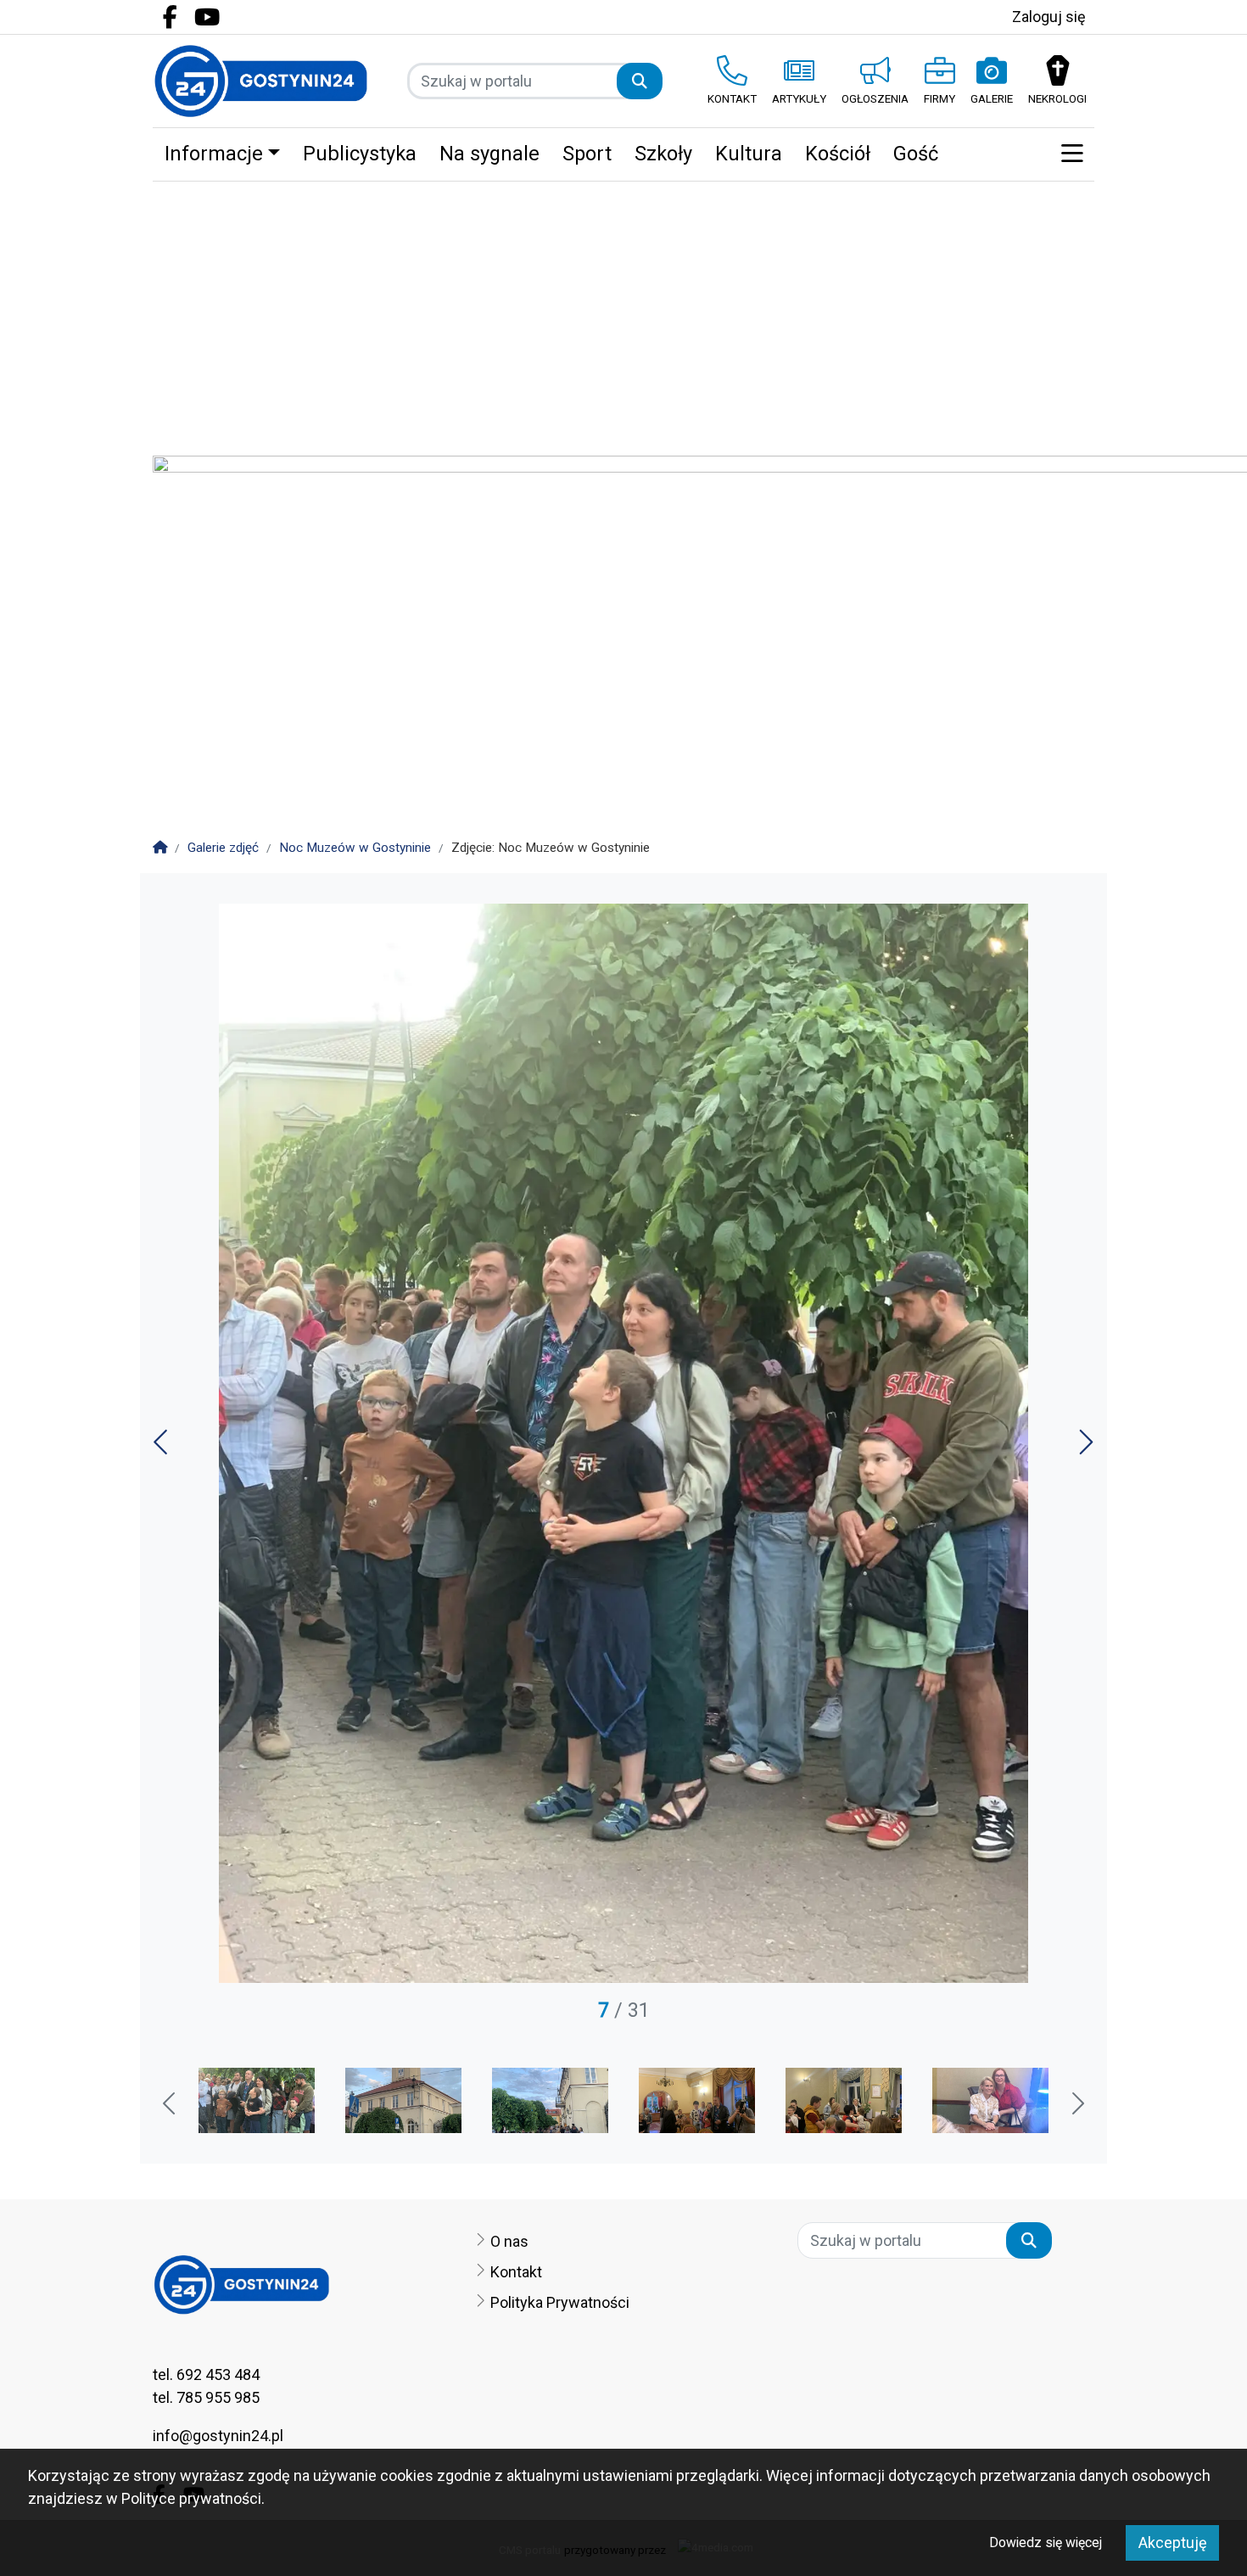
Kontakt (516, 2272)
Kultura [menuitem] (749, 154)
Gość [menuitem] (916, 154)
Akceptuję (1173, 2542)
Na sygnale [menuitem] (489, 154)
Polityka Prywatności (560, 2302)
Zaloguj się (1049, 17)
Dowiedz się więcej (1046, 2542)
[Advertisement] (623, 309)
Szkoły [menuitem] (663, 154)
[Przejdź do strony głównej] (261, 81)
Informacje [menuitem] (214, 154)
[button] (1072, 154)
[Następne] (1085, 1448)
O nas (509, 2241)
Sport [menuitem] (587, 154)
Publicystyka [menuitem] (360, 154)
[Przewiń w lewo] (171, 2105)
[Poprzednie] (162, 1448)
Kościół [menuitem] (838, 154)
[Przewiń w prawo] (1076, 2105)
